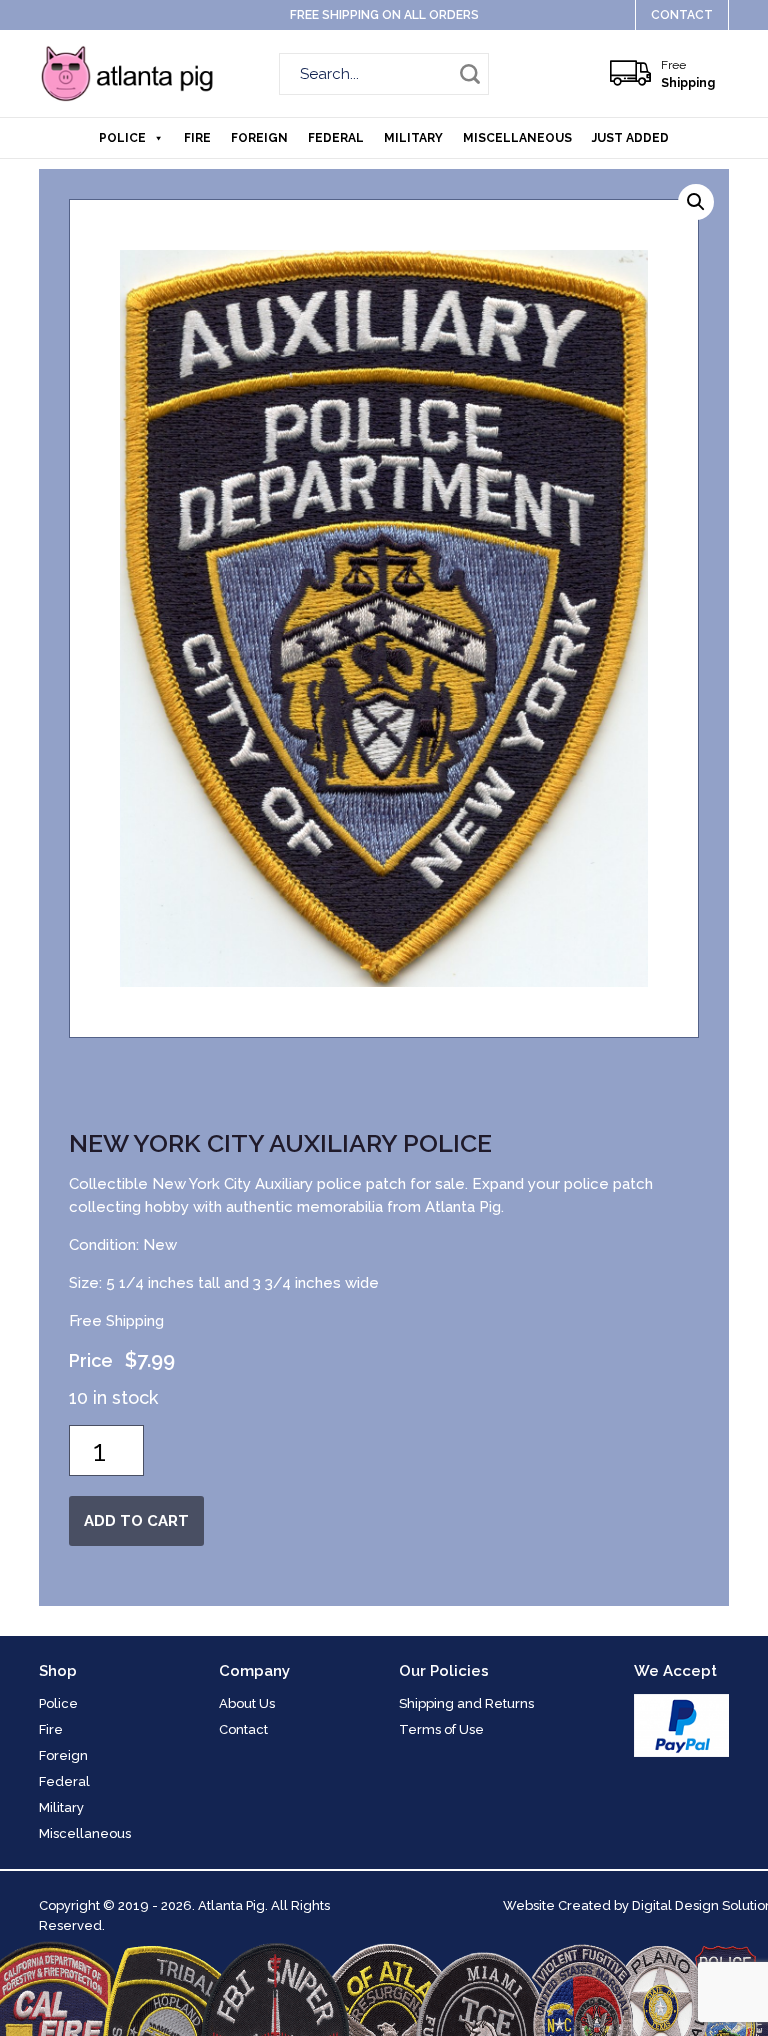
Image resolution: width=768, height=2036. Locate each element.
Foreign (259, 138)
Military (413, 138)
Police (122, 138)
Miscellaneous (517, 138)
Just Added (630, 138)
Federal (336, 138)
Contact (682, 15)
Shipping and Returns (466, 1703)
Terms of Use (441, 1729)
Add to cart (136, 1521)
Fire (197, 138)
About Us (247, 1703)
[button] (696, 202)
